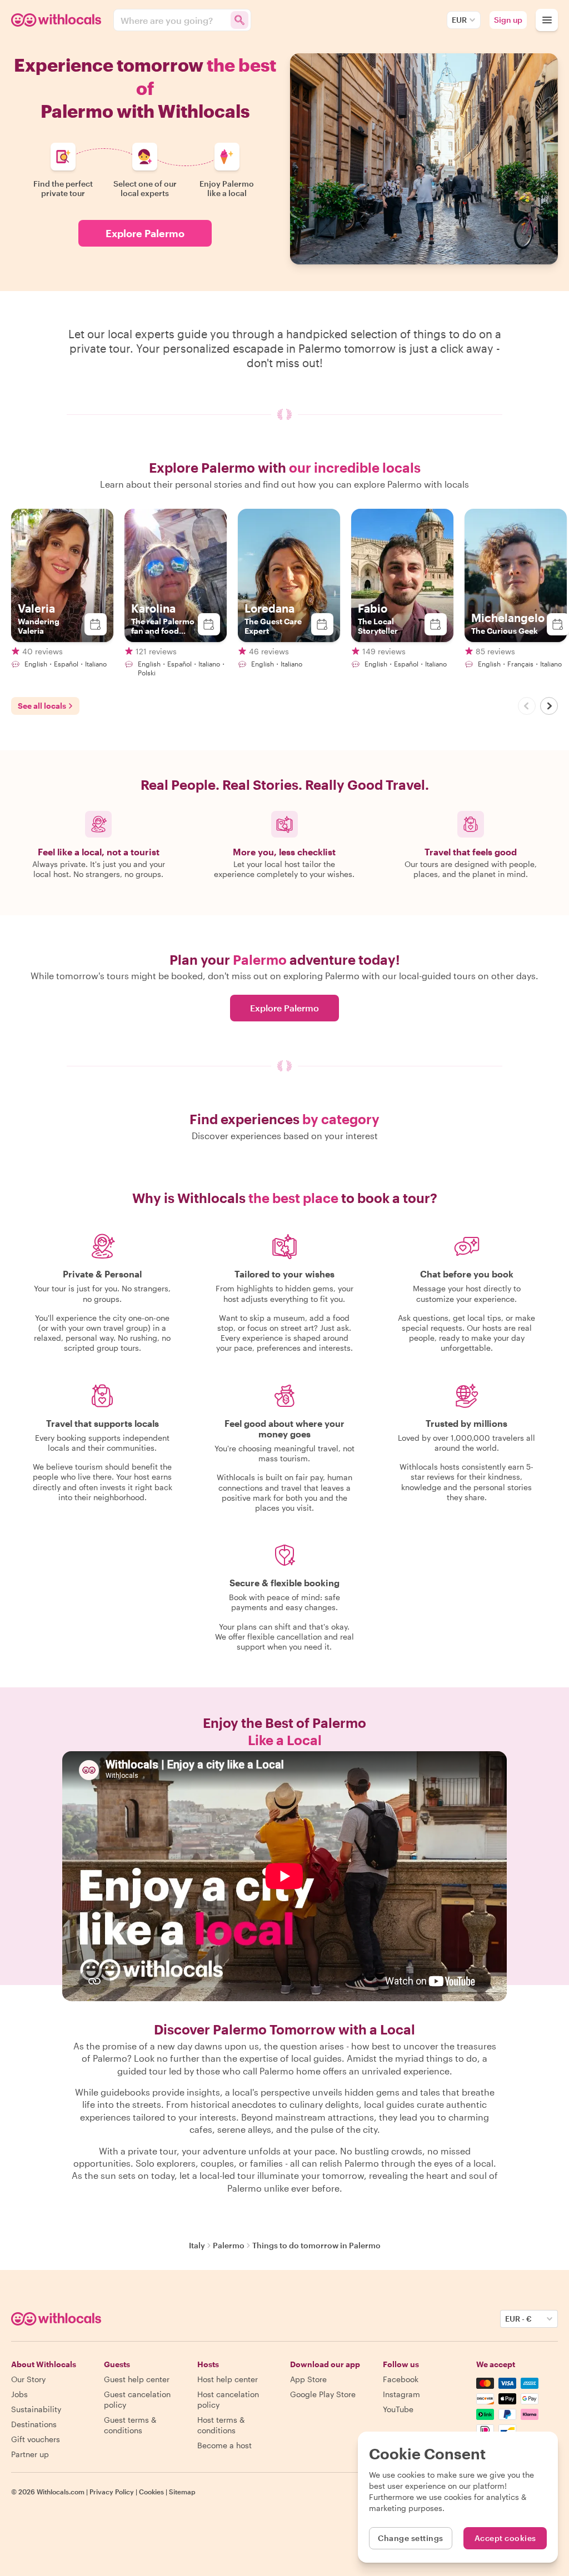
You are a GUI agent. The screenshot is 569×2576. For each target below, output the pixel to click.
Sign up (508, 20)
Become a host (224, 2445)
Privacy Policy (112, 2492)
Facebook (401, 2379)
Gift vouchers (36, 2439)
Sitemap (182, 2492)
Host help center (228, 2379)
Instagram (401, 2394)
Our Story (28, 2379)
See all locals (42, 706)
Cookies (151, 2492)
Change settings (411, 2538)
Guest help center (137, 2379)
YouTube (398, 2409)
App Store (308, 2379)
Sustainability (36, 2409)
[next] (549, 706)
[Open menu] (547, 20)
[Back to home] (58, 20)
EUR (459, 20)
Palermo (229, 2245)
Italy (197, 2245)
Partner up (30, 2454)
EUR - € (518, 2319)
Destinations (34, 2424)
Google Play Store (323, 2394)
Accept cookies (505, 2538)
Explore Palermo (145, 233)
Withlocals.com (61, 2492)
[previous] (527, 706)
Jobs (19, 2394)
